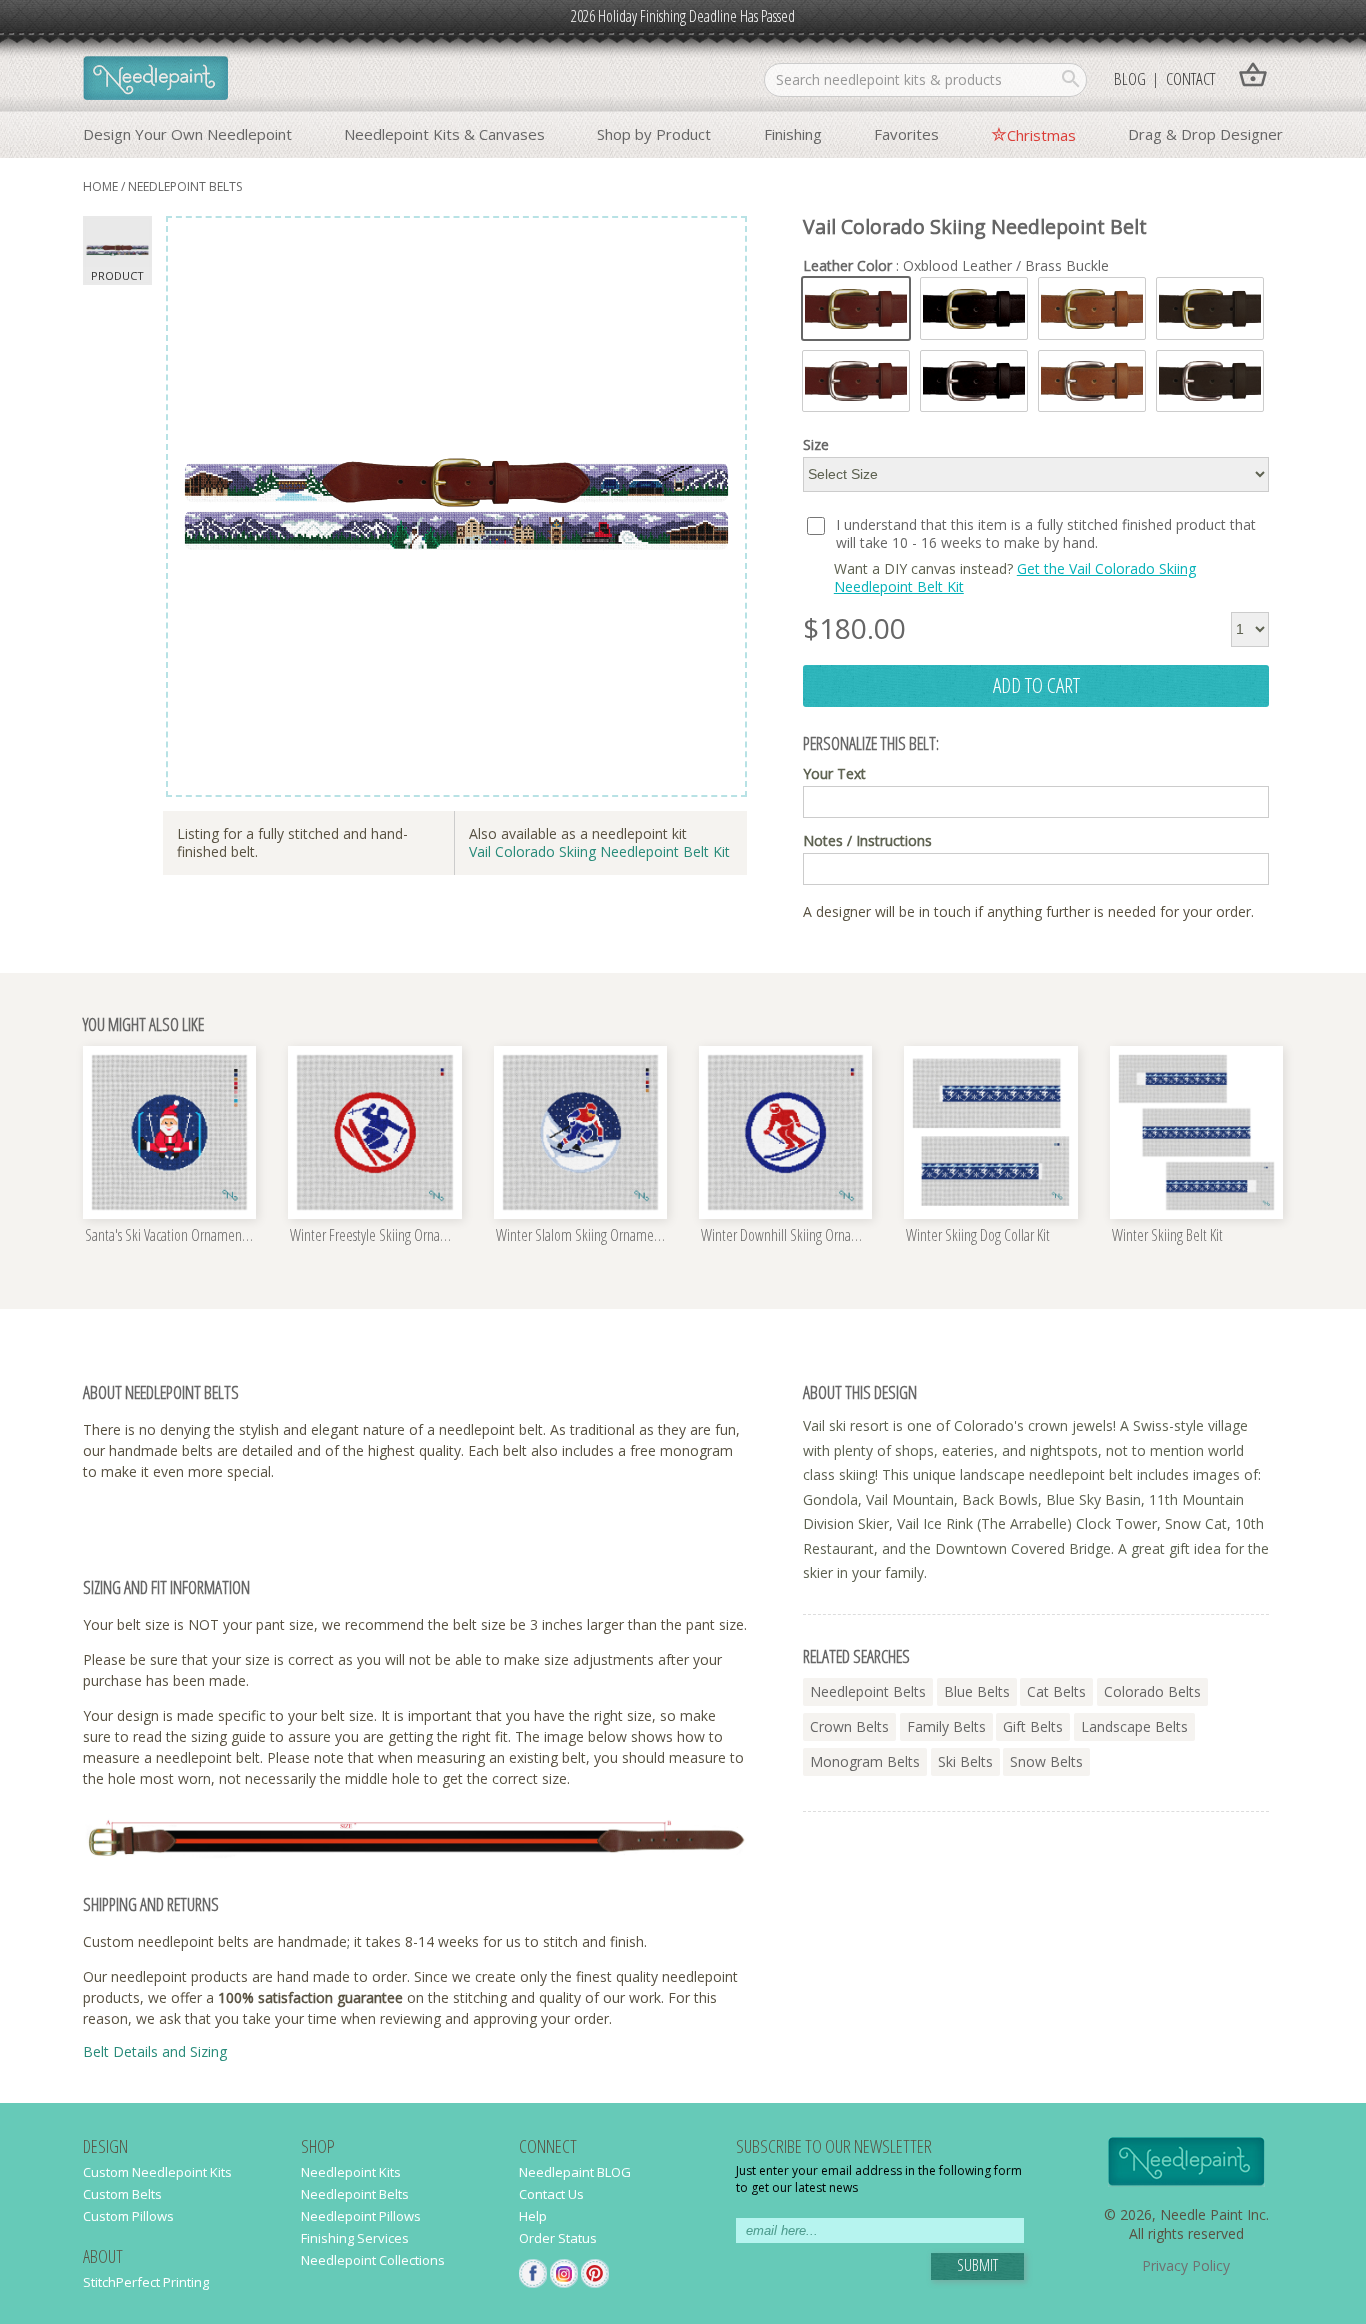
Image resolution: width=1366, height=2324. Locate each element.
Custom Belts (122, 2194)
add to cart (1036, 685)
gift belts (1033, 1726)
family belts (946, 1726)
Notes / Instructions (867, 841)
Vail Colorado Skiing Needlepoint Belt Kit (599, 851)
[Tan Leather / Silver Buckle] (1092, 381)
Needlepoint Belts (355, 2194)
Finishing (793, 134)
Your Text (834, 774)
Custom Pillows (128, 2216)
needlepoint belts (185, 186)
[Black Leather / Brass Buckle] (974, 308)
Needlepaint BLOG (575, 2172)
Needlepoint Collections (373, 2260)
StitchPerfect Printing (146, 2282)
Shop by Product (654, 134)
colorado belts (1152, 1691)
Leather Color (956, 266)
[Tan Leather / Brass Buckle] (1092, 308)
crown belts (849, 1726)
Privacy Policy (1186, 2265)
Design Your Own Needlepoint (187, 134)
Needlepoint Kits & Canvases (444, 134)
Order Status (558, 2238)
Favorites (906, 134)
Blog (1130, 78)
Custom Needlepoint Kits (157, 2172)
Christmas (1041, 135)
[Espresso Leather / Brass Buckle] (1210, 308)
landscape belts (1134, 1726)
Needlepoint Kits (351, 2172)
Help (533, 2216)
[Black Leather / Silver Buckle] (974, 381)
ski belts (965, 1761)
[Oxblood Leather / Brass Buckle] (856, 308)
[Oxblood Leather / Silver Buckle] (856, 381)
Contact (1190, 78)
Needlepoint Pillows (361, 2216)
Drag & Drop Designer (1205, 134)
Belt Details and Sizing (155, 2051)
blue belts (977, 1691)
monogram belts (865, 1761)
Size (816, 445)
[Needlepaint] (155, 80)
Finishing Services (355, 2238)
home (100, 186)
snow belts (1046, 1761)
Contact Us (551, 2194)
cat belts (1056, 1691)
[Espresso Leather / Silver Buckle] (1210, 381)
